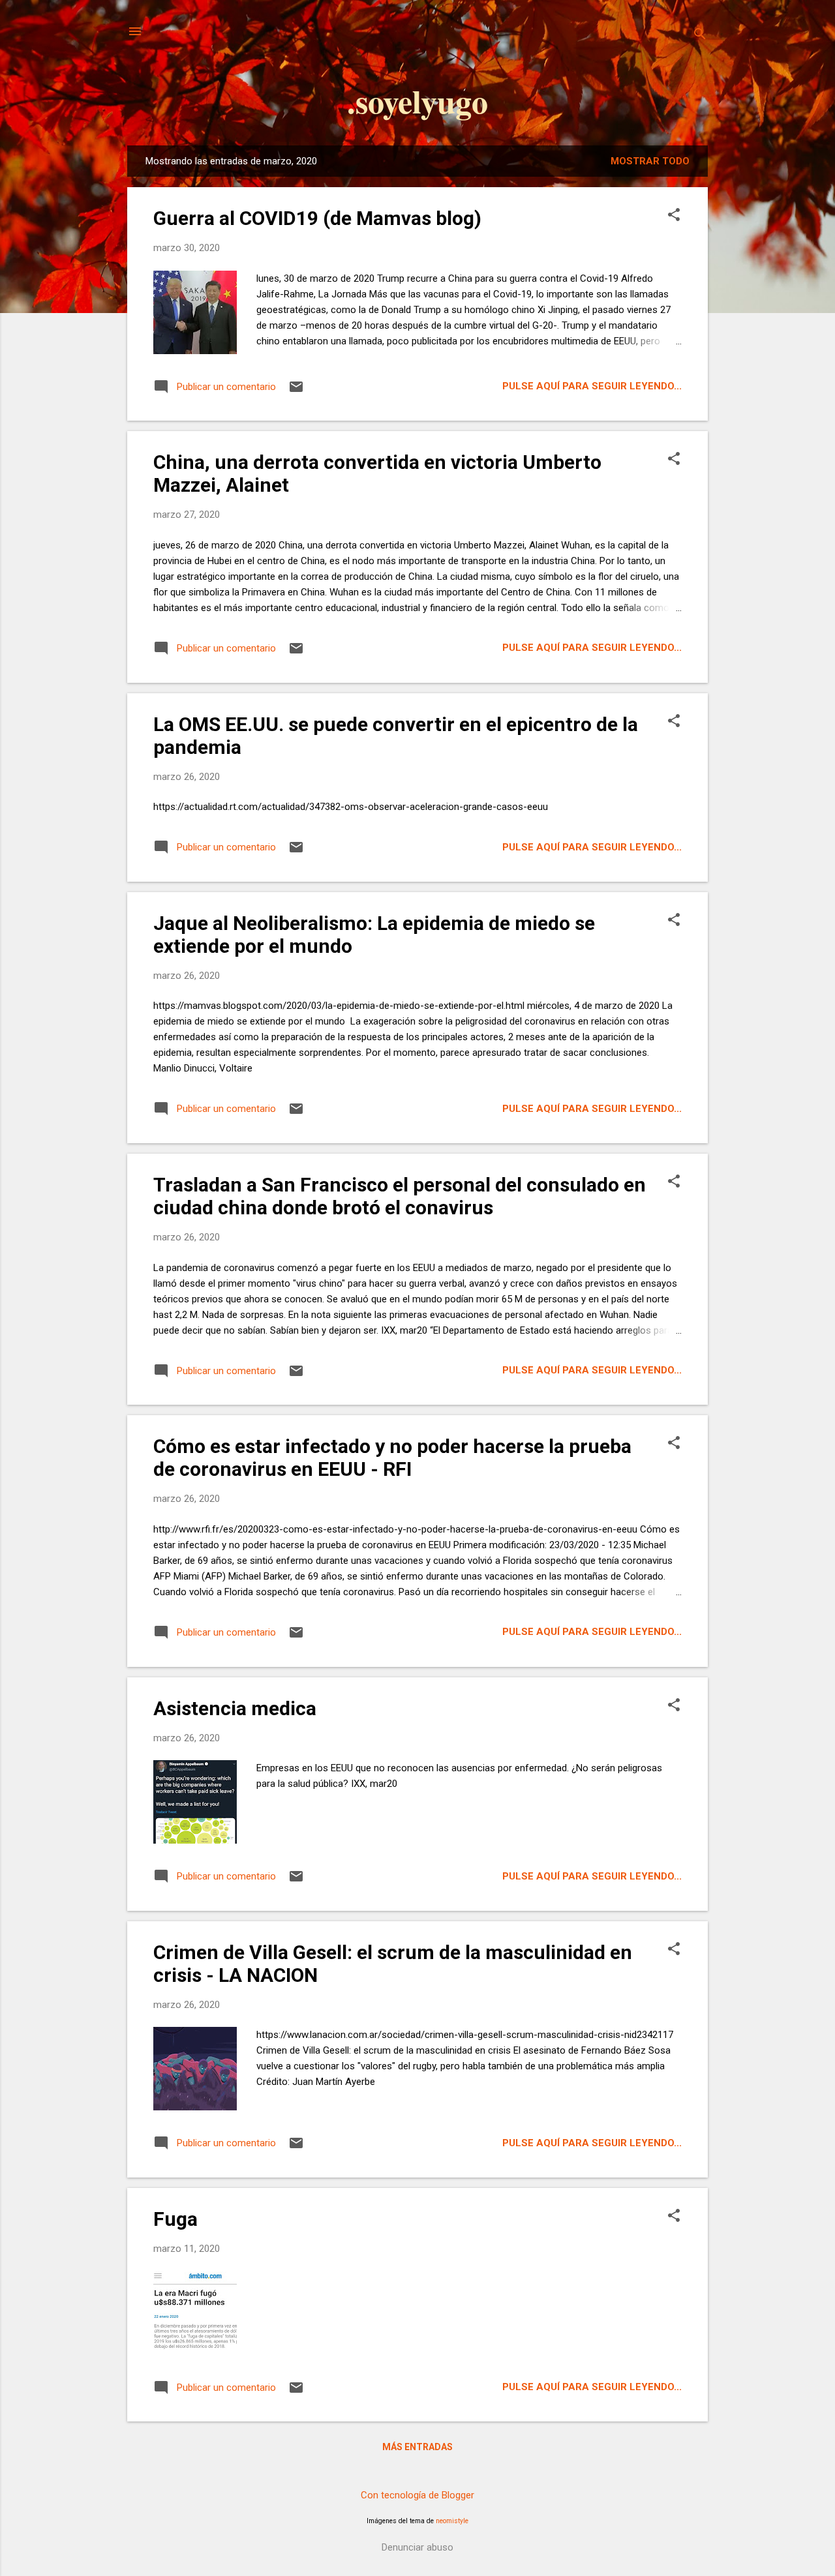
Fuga (175, 2219)
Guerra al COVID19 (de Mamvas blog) (317, 218)
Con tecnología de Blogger (417, 2495)
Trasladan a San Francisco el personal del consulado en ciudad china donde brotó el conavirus (400, 1196)
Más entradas (417, 2447)
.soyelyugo (417, 101)
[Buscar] (700, 36)
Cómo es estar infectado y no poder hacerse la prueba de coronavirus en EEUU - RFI (392, 1458)
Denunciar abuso (417, 2547)
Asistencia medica (235, 1708)
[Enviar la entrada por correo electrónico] (296, 391)
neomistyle (452, 2521)
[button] (674, 216)
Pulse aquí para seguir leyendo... (592, 386)
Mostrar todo (650, 161)
